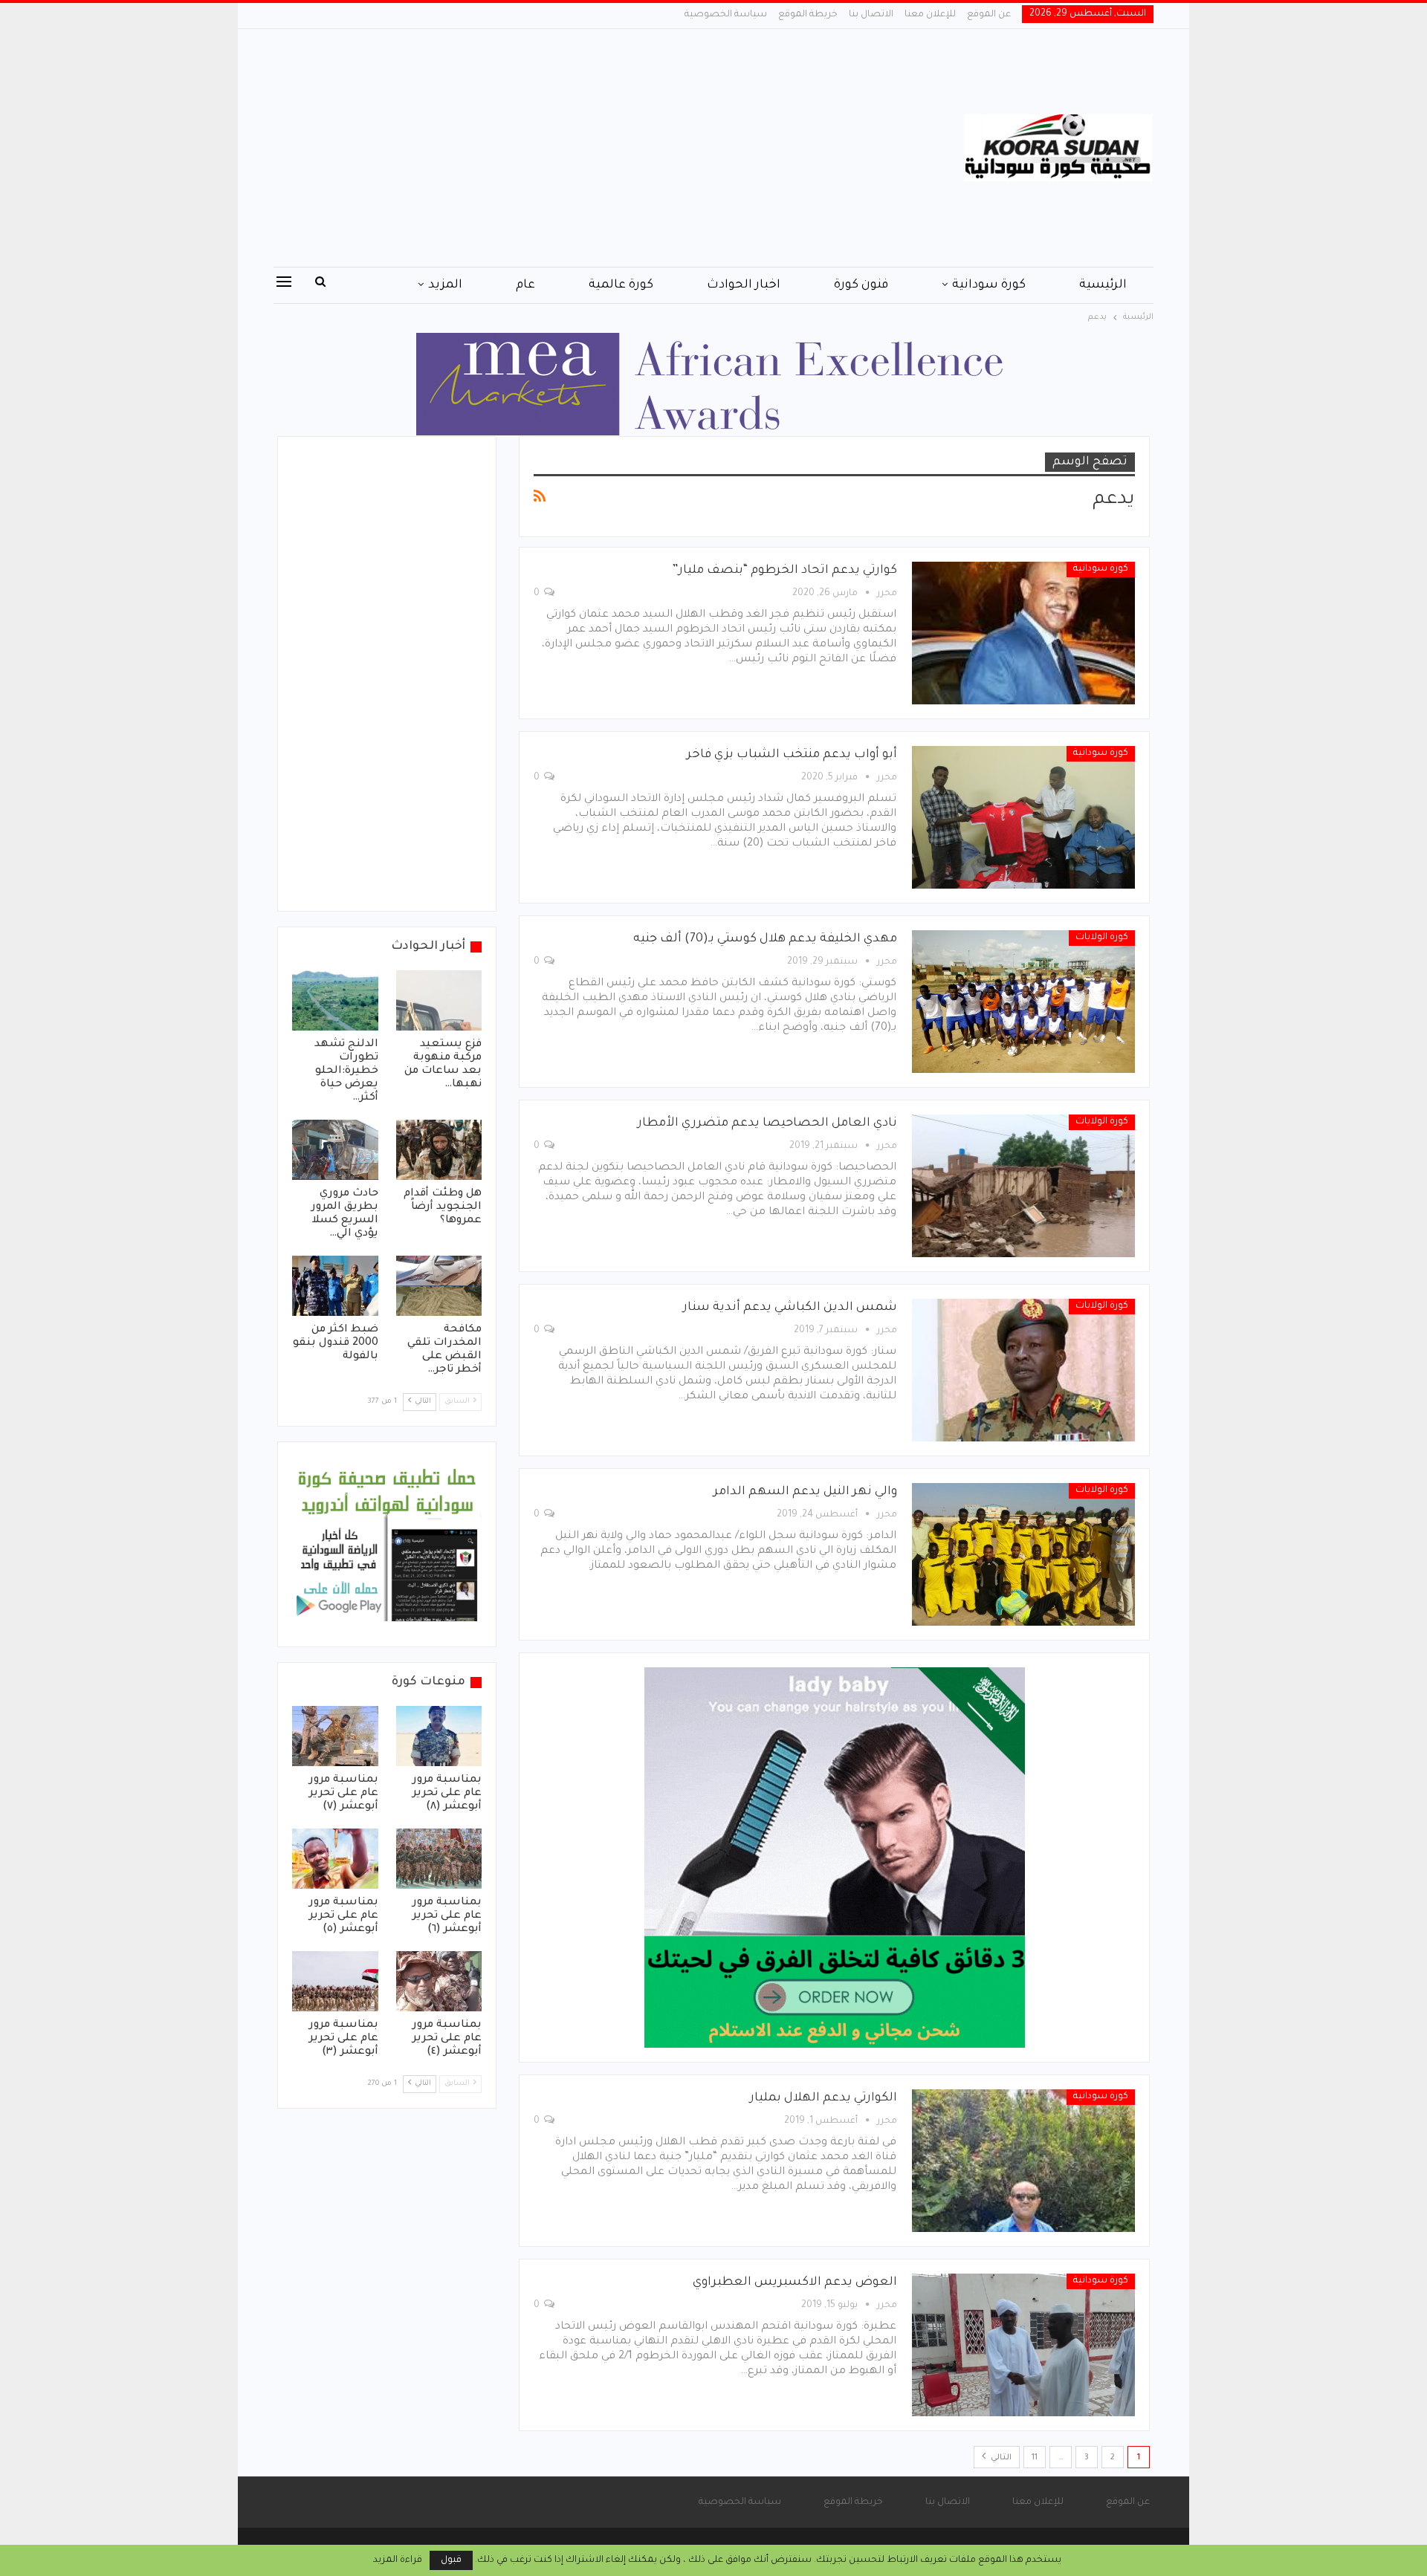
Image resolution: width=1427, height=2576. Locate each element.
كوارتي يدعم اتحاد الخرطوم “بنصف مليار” (784, 571)
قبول (451, 2560)
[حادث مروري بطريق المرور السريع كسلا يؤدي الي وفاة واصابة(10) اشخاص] (335, 1150)
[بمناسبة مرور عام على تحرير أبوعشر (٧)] (335, 1736)
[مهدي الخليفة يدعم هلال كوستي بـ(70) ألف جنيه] (1023, 1002)
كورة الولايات (1102, 938)
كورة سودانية (989, 285)
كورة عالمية (621, 285)
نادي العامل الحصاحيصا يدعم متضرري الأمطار (767, 1123)
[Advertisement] (564, 148)
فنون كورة (861, 285)
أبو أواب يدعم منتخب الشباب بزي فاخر (792, 755)
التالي (1000, 2458)
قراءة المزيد (398, 2560)
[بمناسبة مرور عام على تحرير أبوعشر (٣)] (335, 1981)
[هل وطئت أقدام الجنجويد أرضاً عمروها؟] (439, 1150)
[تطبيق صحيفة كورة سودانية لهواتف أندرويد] (387, 1545)
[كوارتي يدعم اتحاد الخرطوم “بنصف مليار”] (1023, 633)
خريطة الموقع (808, 15)
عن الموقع (989, 15)
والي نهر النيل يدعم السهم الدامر (805, 1492)
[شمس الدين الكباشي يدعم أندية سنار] (1023, 1370)
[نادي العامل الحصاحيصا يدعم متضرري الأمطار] (1023, 1186)
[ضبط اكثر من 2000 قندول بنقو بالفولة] (335, 1286)
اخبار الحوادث (744, 285)
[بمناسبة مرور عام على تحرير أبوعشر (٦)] (439, 1859)
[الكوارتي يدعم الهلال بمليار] (1023, 2161)
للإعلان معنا (930, 15)
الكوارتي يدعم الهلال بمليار (823, 2098)
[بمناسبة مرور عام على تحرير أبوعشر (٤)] (439, 1981)
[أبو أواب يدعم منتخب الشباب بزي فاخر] (1023, 817)
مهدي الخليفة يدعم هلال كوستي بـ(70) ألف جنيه (765, 939)
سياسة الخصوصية (726, 15)
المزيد (445, 285)
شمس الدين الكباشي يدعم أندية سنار (790, 1308)
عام (525, 285)
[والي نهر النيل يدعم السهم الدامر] (1023, 1554)
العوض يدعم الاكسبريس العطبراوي (795, 2283)
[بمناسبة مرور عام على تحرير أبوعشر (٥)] (335, 1859)
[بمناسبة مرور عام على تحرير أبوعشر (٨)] (439, 1736)
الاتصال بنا (871, 15)
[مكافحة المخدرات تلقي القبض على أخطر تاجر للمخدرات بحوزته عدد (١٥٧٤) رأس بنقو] (439, 1286)
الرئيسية (1103, 285)
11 (1035, 2458)
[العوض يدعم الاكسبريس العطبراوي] (1023, 2345)
